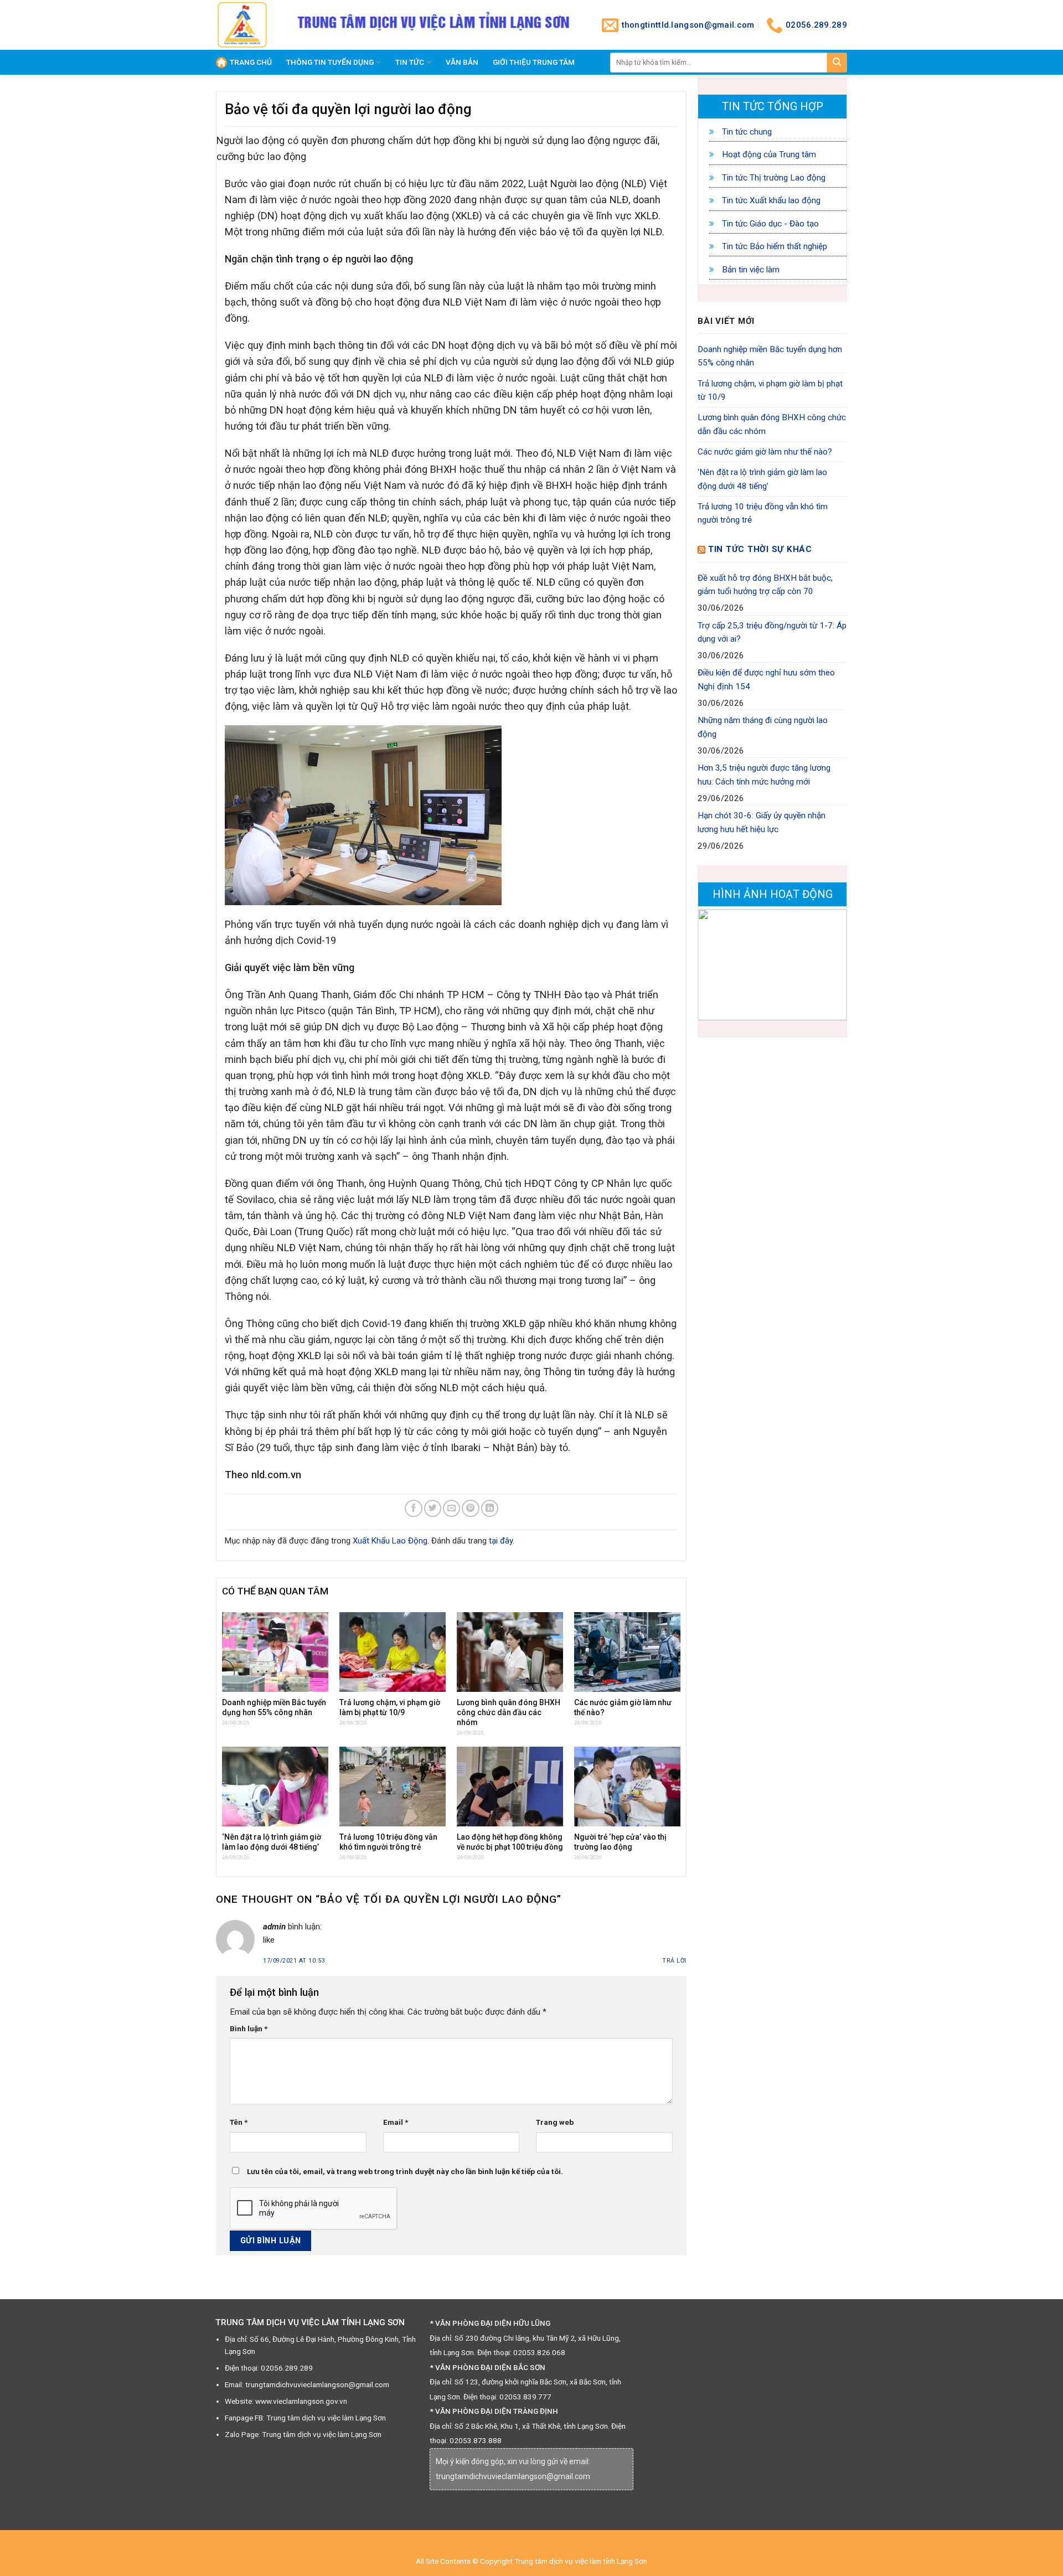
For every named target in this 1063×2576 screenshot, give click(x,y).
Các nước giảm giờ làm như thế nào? (765, 452)
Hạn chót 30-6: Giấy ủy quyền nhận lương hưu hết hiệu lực (762, 822)
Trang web (555, 2122)
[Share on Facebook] (413, 1508)
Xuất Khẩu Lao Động (390, 1541)
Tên (239, 2122)
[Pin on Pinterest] (470, 1508)
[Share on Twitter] (433, 1508)
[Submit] (837, 63)
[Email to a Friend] (451, 1508)
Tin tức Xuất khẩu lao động (770, 200)
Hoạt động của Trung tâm (768, 154)
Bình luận (249, 2028)
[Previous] (715, 965)
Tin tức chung (746, 132)
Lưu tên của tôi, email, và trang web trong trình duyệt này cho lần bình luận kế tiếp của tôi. (405, 2171)
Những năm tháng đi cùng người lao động (763, 727)
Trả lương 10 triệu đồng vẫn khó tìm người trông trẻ (763, 513)
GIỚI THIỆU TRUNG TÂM (534, 62)
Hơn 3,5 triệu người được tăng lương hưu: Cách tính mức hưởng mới (764, 775)
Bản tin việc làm (750, 270)
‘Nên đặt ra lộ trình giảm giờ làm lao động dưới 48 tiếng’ (762, 479)
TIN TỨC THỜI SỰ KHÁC (760, 549)
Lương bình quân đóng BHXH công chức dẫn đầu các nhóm (772, 424)
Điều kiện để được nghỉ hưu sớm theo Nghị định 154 (766, 679)
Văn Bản (462, 62)
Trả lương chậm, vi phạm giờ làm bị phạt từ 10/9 (770, 390)
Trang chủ (251, 62)
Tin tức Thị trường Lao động (773, 178)
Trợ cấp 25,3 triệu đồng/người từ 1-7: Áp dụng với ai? (772, 632)
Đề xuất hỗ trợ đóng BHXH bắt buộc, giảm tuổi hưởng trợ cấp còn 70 (765, 585)
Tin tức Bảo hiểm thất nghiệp (773, 246)
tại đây (501, 1541)
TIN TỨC (410, 62)
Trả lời (674, 1961)
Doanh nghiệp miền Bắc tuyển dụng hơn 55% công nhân (770, 356)
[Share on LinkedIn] (490, 1508)
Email (396, 2122)
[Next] (830, 965)
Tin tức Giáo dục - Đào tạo (769, 224)
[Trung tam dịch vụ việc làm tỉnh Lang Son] (244, 25)
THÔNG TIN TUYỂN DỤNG (330, 62)
